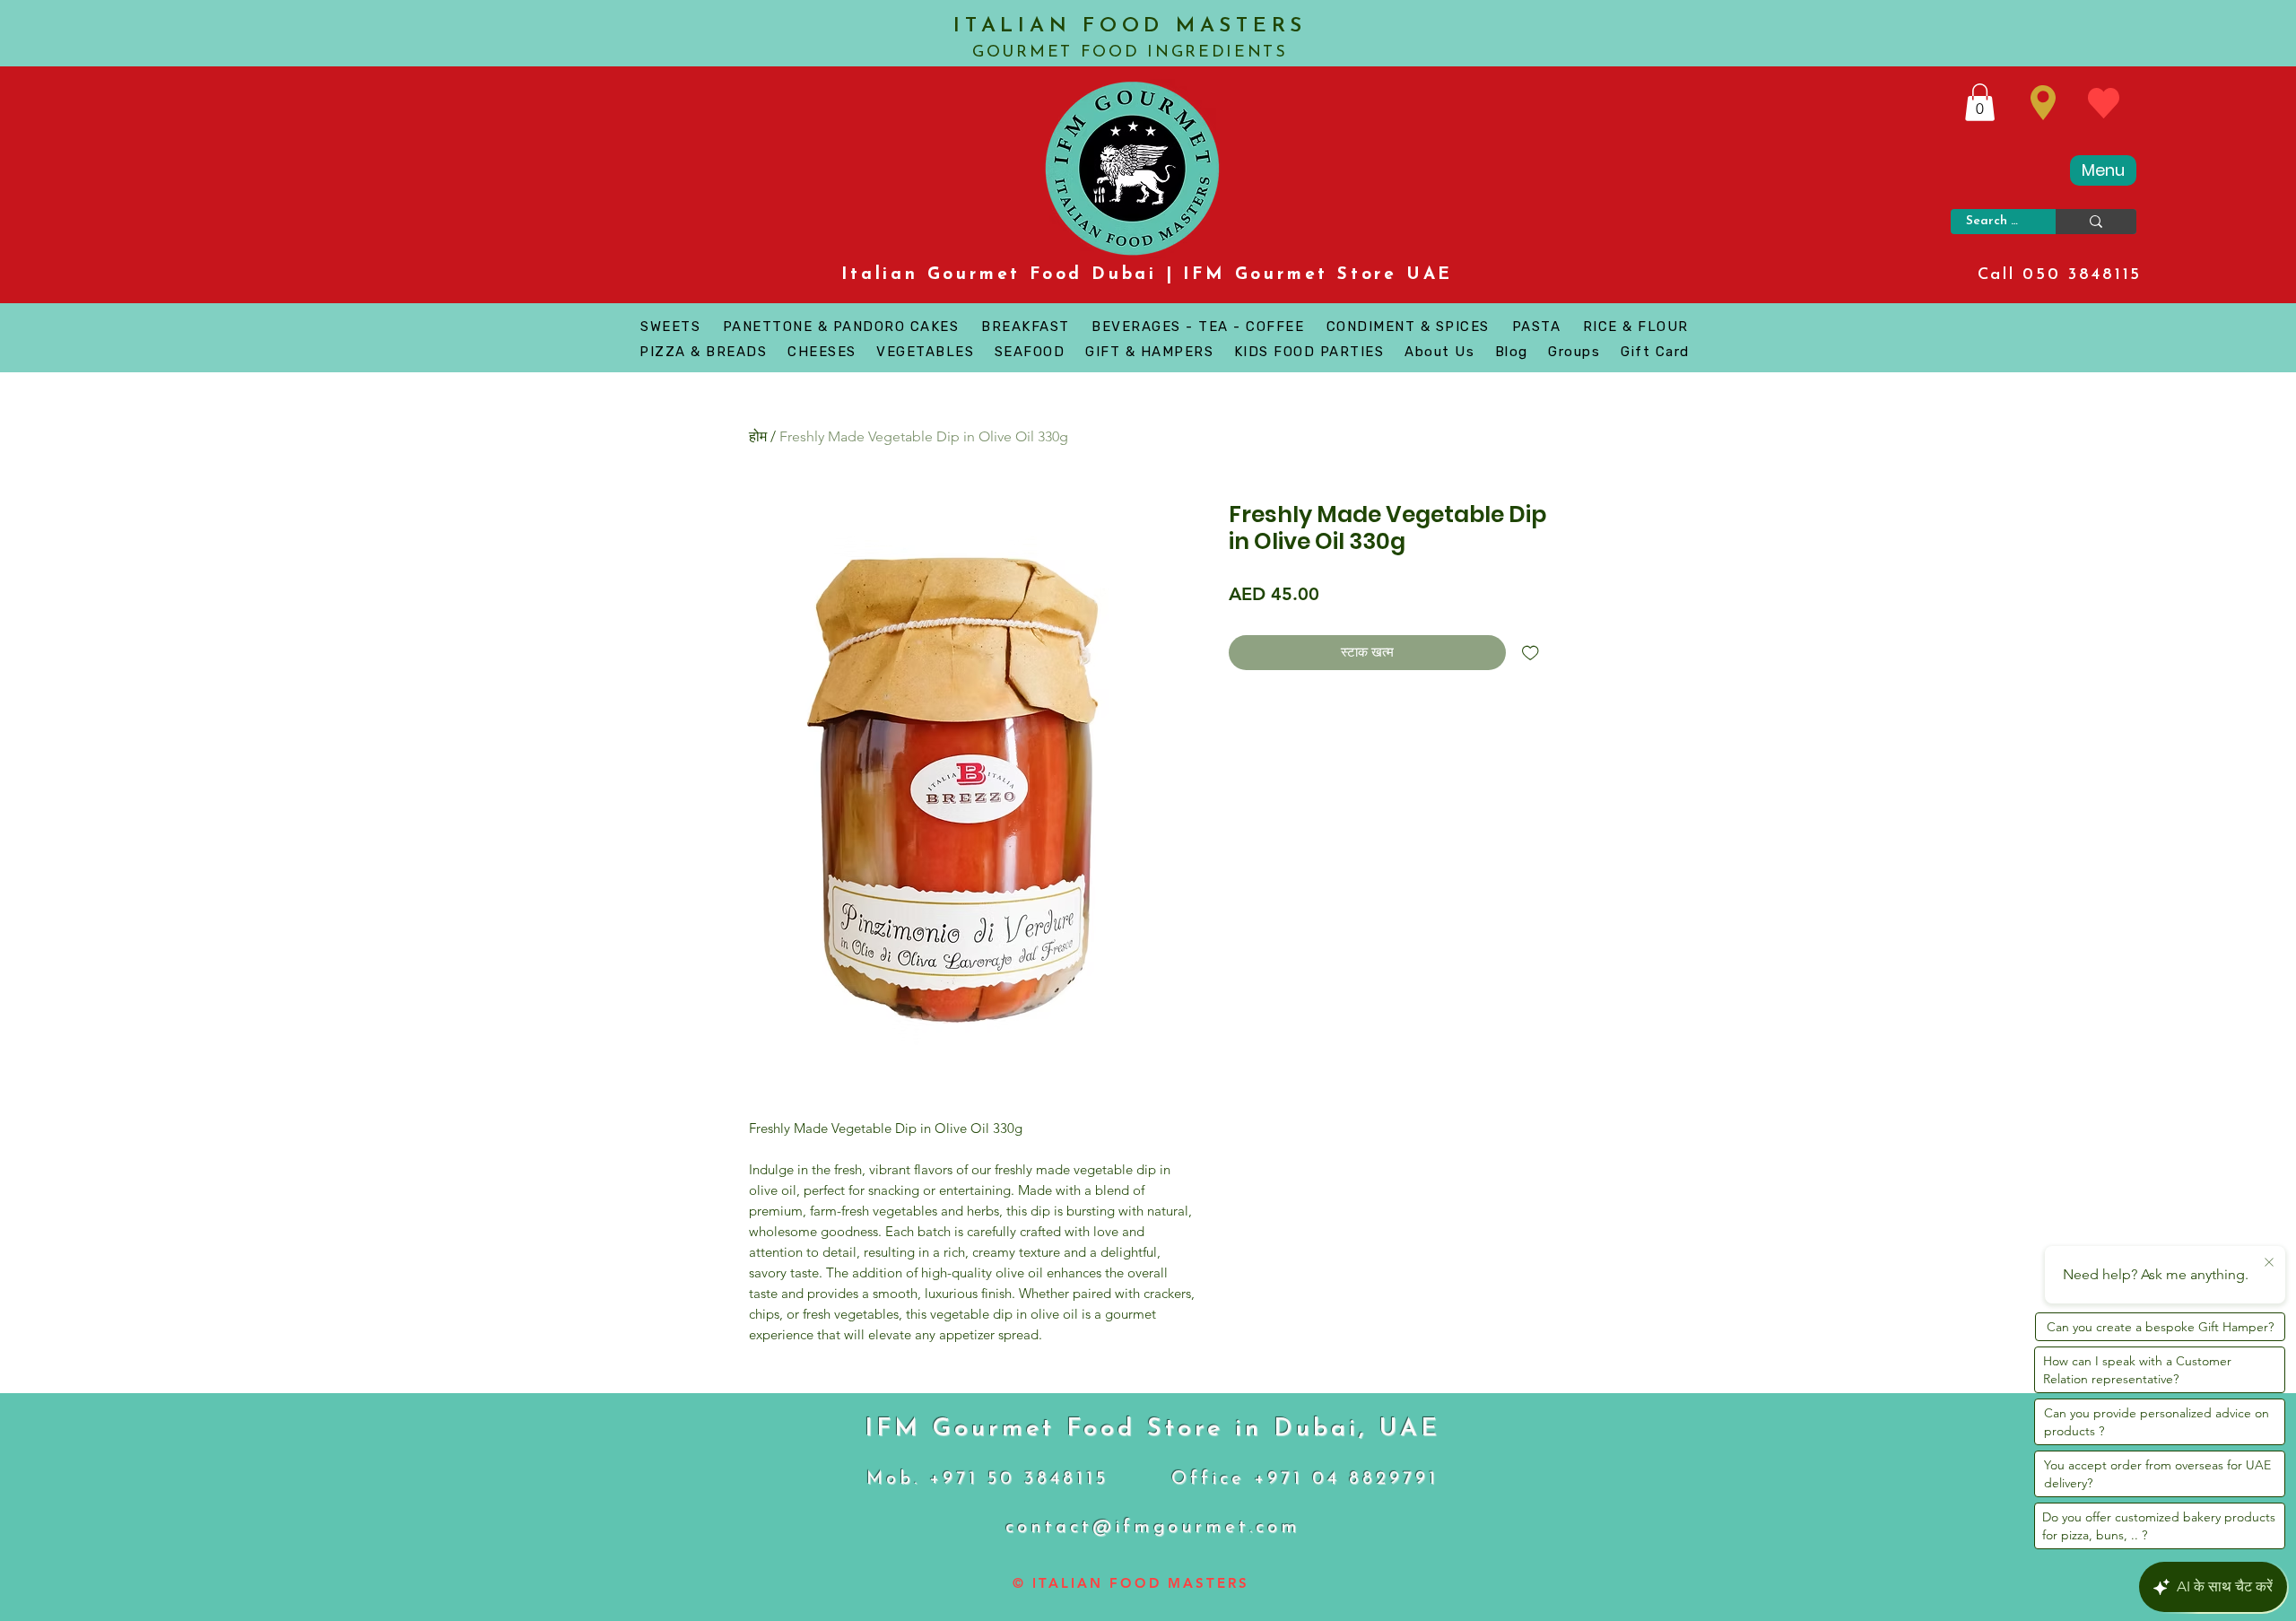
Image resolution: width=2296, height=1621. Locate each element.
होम (758, 436)
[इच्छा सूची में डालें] (1531, 653)
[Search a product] (2096, 222)
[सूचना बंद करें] (2269, 1263)
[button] (1980, 102)
